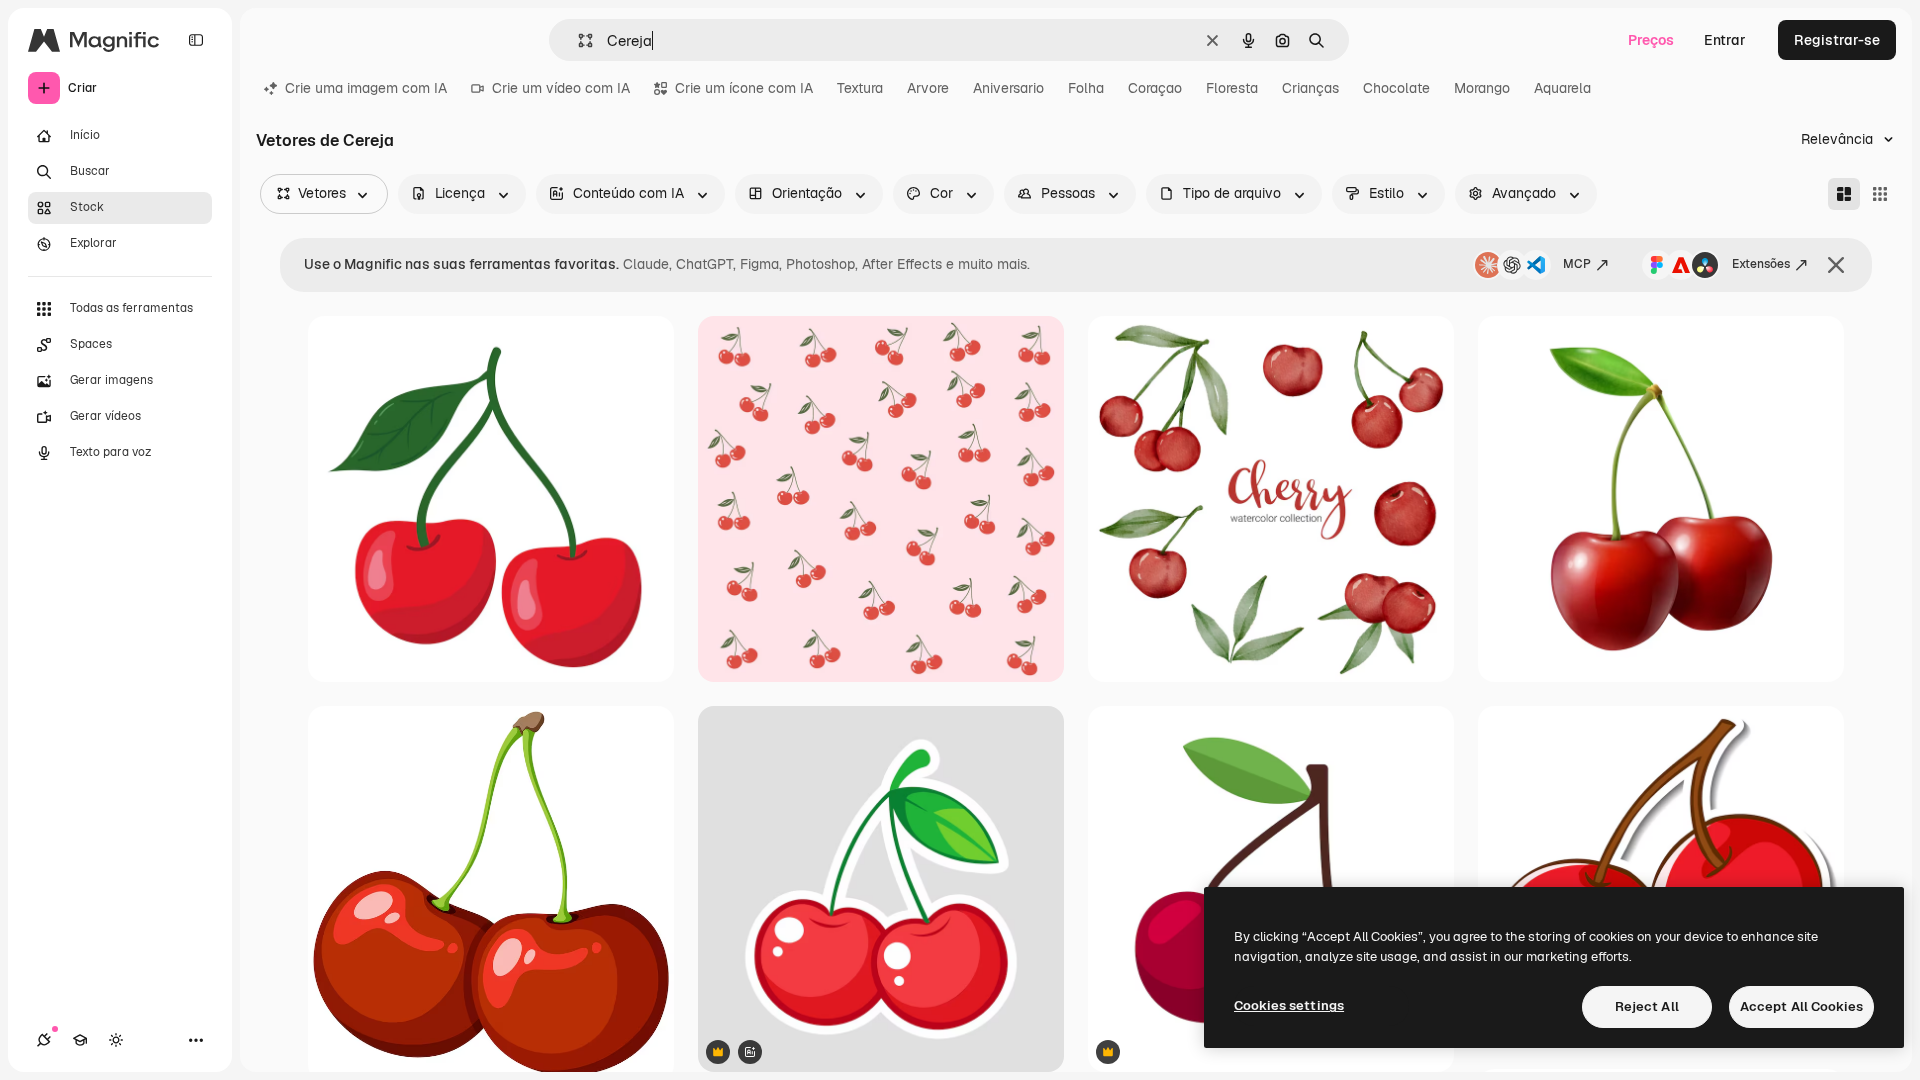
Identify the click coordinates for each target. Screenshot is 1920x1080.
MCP (1577, 264)
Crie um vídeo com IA (561, 88)
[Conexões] (44, 1040)
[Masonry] (1844, 194)
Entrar (1725, 40)
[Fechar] (1836, 265)
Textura (860, 88)
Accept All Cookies (1801, 1006)
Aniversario (1008, 88)
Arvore (928, 88)
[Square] (1880, 194)
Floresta (1232, 88)
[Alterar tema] (116, 1040)
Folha (1086, 88)
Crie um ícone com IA (744, 88)
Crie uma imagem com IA (366, 88)
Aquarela (1562, 88)
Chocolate (1396, 88)
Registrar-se (1837, 40)
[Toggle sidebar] (196, 40)
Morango (1482, 88)
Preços (1651, 40)
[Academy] (80, 1040)
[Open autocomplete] (577, 40)
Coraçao (1155, 88)
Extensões (1761, 264)
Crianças (1310, 88)
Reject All (1647, 1006)
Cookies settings (1289, 1005)
